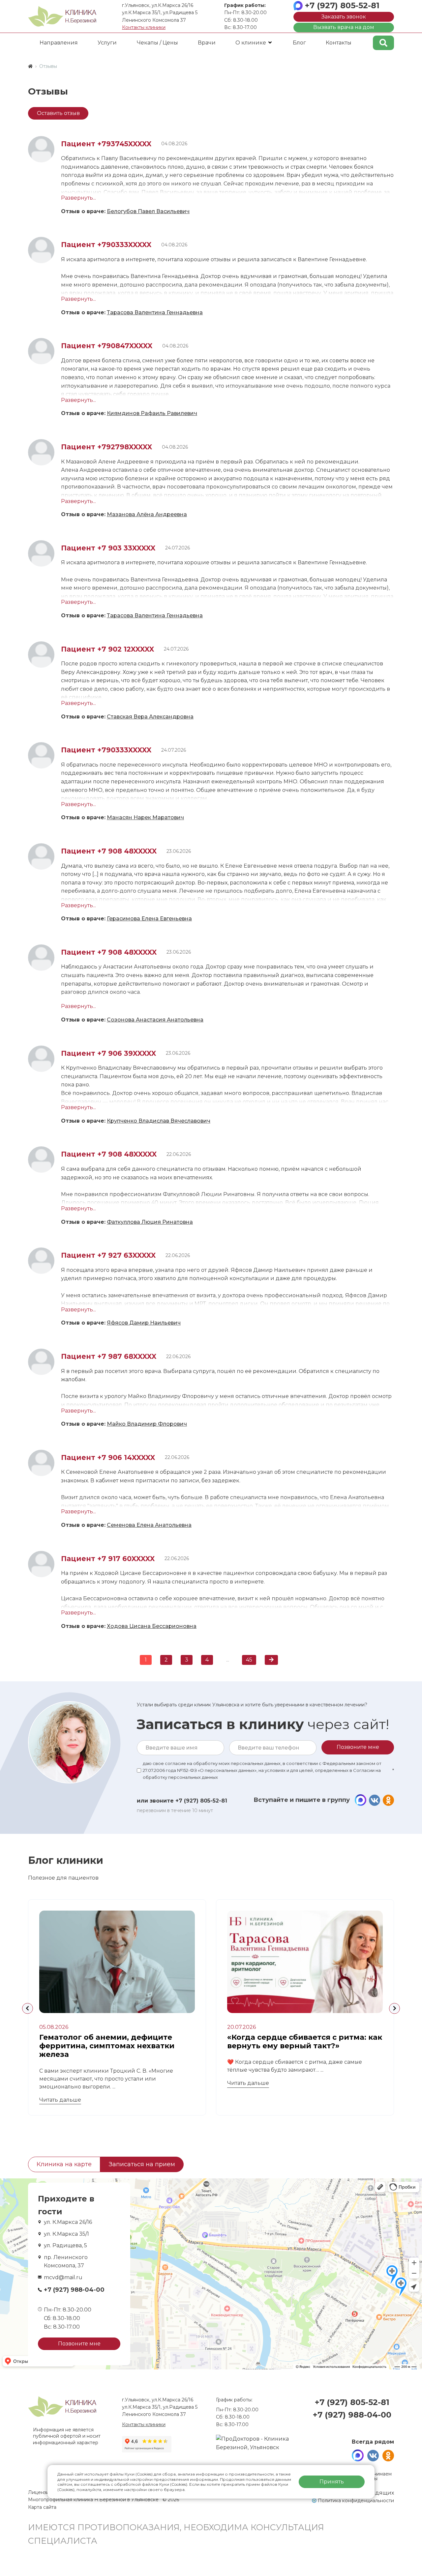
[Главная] (30, 66)
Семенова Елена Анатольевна (149, 1525)
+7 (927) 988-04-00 (74, 2290)
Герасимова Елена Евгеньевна (149, 919)
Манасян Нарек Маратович (145, 817)
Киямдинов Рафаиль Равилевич (152, 413)
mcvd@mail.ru (63, 2277)
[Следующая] (271, 1660)
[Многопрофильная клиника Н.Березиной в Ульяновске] (62, 16)
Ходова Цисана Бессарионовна (152, 1626)
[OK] (388, 1800)
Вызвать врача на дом (344, 27)
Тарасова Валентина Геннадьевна (155, 312)
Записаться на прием (142, 2164)
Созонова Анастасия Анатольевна (155, 1020)
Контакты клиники (144, 27)
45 (249, 1660)
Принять (332, 2482)
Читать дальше (60, 2100)
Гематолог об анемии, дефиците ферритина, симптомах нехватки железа (107, 2046)
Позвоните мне (79, 2344)
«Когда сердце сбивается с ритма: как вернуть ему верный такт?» (305, 2042)
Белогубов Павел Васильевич (148, 211)
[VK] (374, 1800)
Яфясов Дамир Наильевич (144, 1323)
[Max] (361, 1800)
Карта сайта (42, 2507)
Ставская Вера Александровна (150, 717)
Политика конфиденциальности (356, 2501)
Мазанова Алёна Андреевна (147, 514)
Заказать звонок (344, 17)
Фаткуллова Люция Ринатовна (150, 1222)
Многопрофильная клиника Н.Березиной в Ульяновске (94, 2500)
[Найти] (383, 43)
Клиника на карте (64, 2164)
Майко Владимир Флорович (147, 1424)
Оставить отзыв (58, 113)
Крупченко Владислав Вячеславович (159, 1121)
